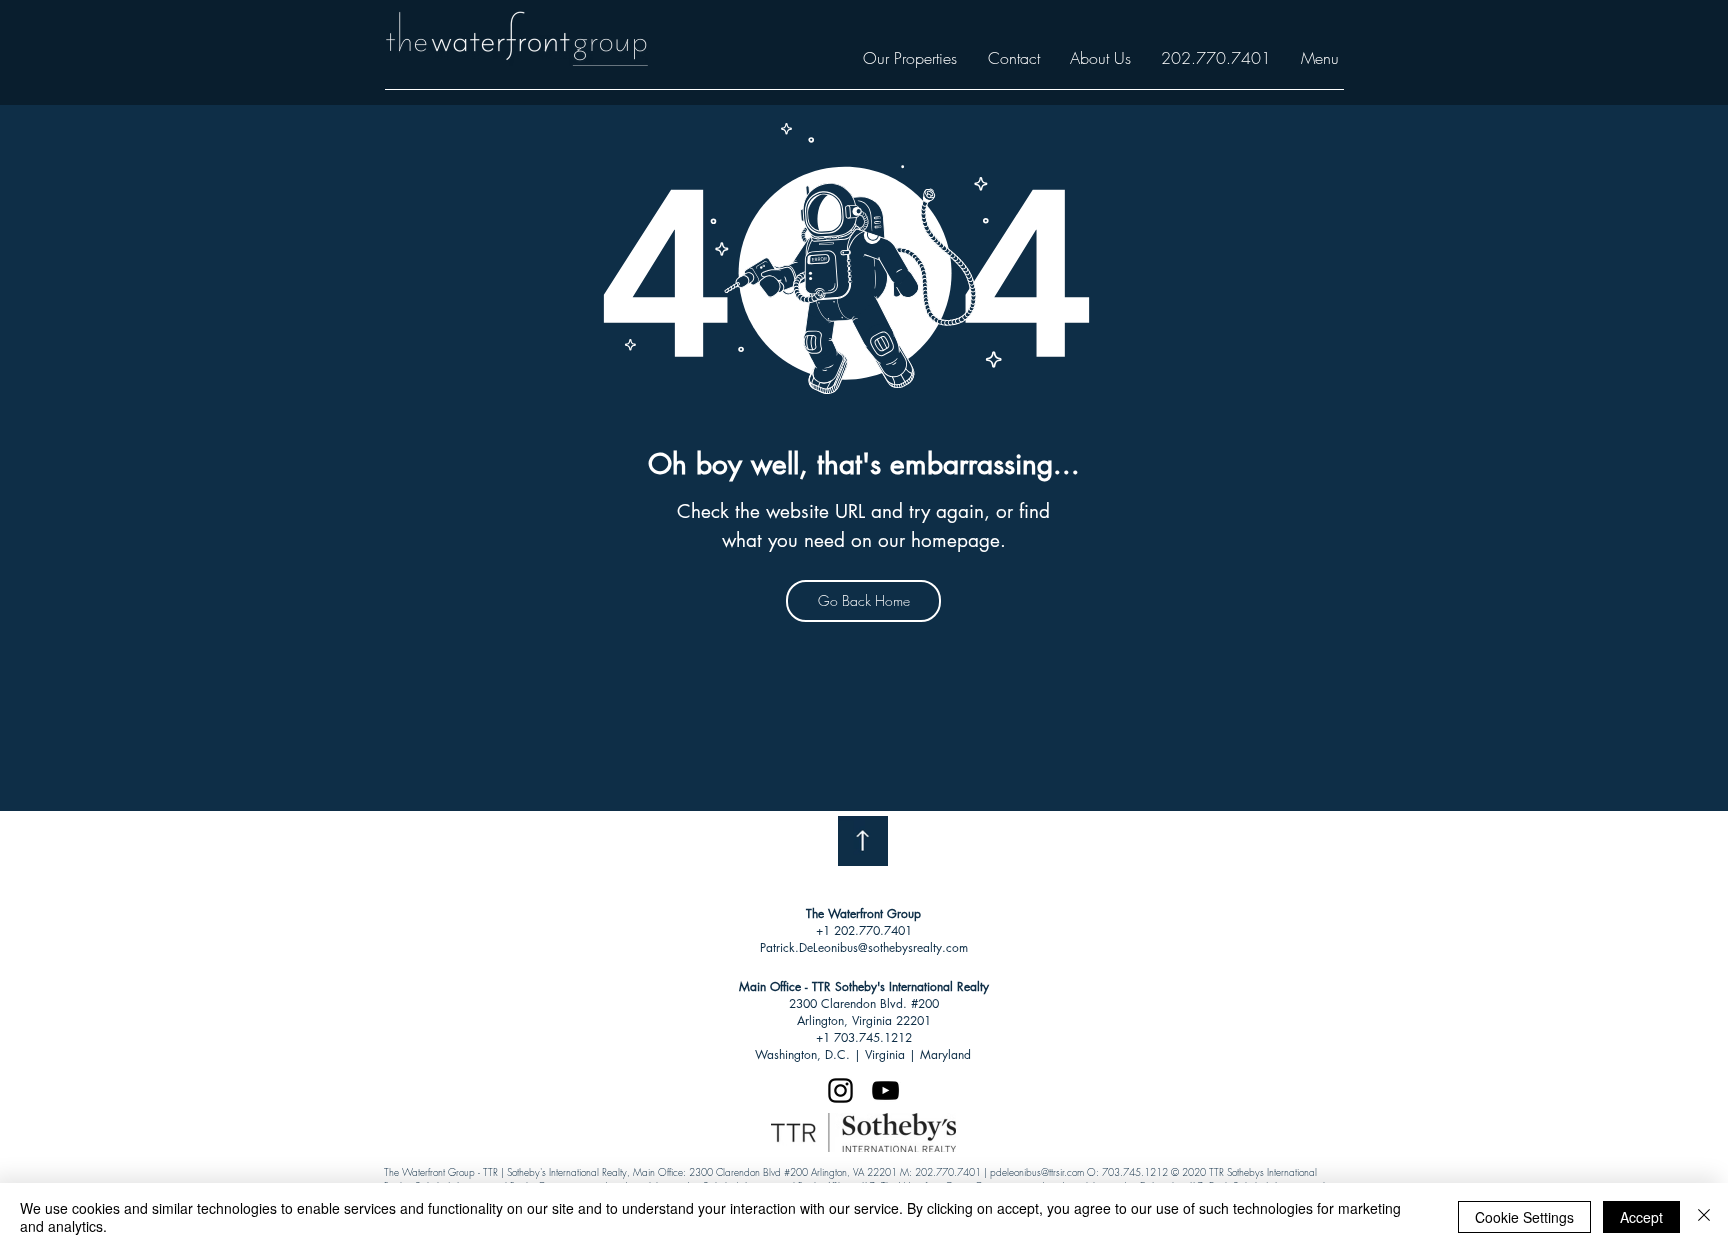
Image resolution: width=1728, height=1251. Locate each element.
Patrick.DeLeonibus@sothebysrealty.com (864, 947)
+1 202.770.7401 (864, 930)
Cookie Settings (1524, 1217)
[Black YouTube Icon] (885, 1090)
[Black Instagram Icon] (840, 1090)
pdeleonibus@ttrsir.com (1037, 1172)
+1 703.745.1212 (864, 1037)
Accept (1641, 1217)
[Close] (1704, 1217)
